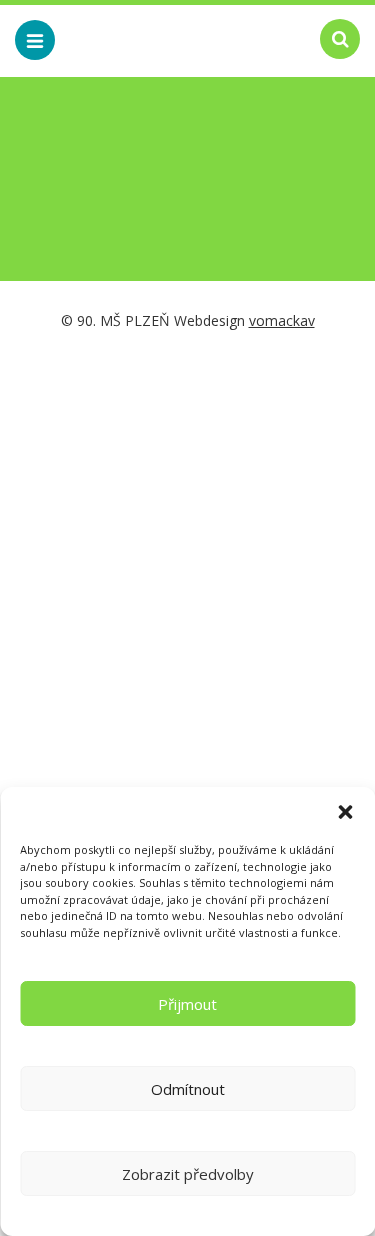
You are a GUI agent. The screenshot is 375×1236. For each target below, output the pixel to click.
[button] (345, 812)
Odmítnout (188, 1089)
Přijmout (187, 1004)
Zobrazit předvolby (188, 1174)
